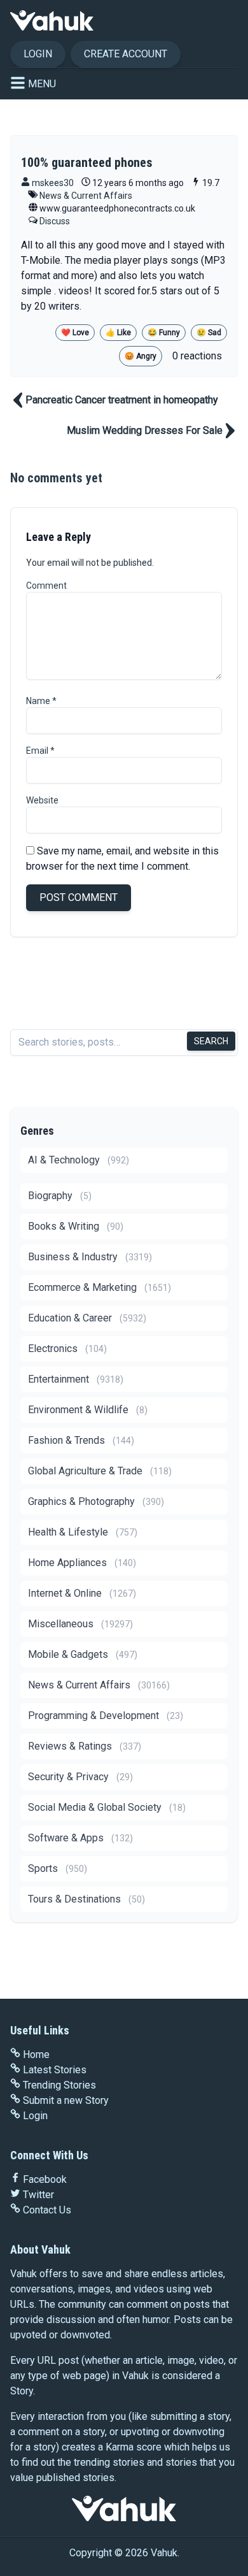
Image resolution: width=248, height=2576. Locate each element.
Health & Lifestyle (83, 1532)
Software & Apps (80, 1838)
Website (42, 800)
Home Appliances (82, 1563)
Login (38, 54)
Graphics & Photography (96, 1501)
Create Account (126, 54)
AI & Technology (79, 1160)
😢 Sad (209, 333)
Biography (60, 1196)
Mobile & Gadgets (83, 1654)
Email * (40, 751)
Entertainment (76, 1379)
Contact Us (47, 2210)
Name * (41, 701)
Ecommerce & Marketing (100, 1287)
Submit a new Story (66, 2100)
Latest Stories (55, 2070)
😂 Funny (164, 333)
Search (211, 1041)
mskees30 (52, 183)
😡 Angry (141, 356)
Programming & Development (106, 1716)
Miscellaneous (80, 1624)
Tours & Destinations (86, 1899)
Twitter (38, 2195)
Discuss (55, 221)
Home (36, 2054)
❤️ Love (75, 333)
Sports (58, 1868)
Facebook (45, 2179)
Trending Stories (59, 2085)
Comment (46, 586)
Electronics (67, 1349)
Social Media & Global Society (107, 1807)
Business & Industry (90, 1257)
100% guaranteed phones (87, 162)
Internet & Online (82, 1593)
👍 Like (118, 333)
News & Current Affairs (86, 196)
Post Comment (79, 897)
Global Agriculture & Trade (100, 1471)
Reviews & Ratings (85, 1746)
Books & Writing (76, 1226)
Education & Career (87, 1318)
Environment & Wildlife (88, 1410)
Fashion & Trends (81, 1440)
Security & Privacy (80, 1777)
